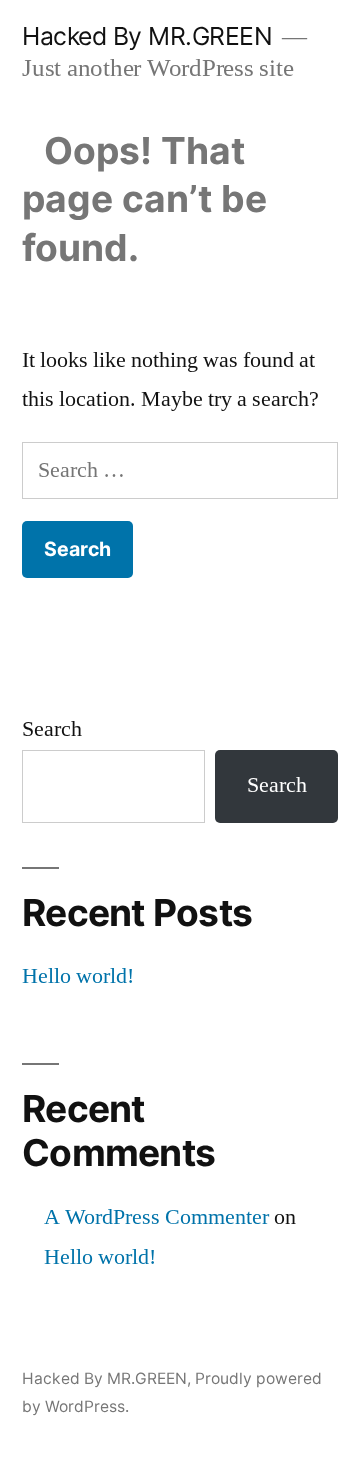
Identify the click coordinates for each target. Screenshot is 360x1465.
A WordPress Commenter (156, 1217)
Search (52, 729)
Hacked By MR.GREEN (147, 36)
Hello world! (78, 976)
